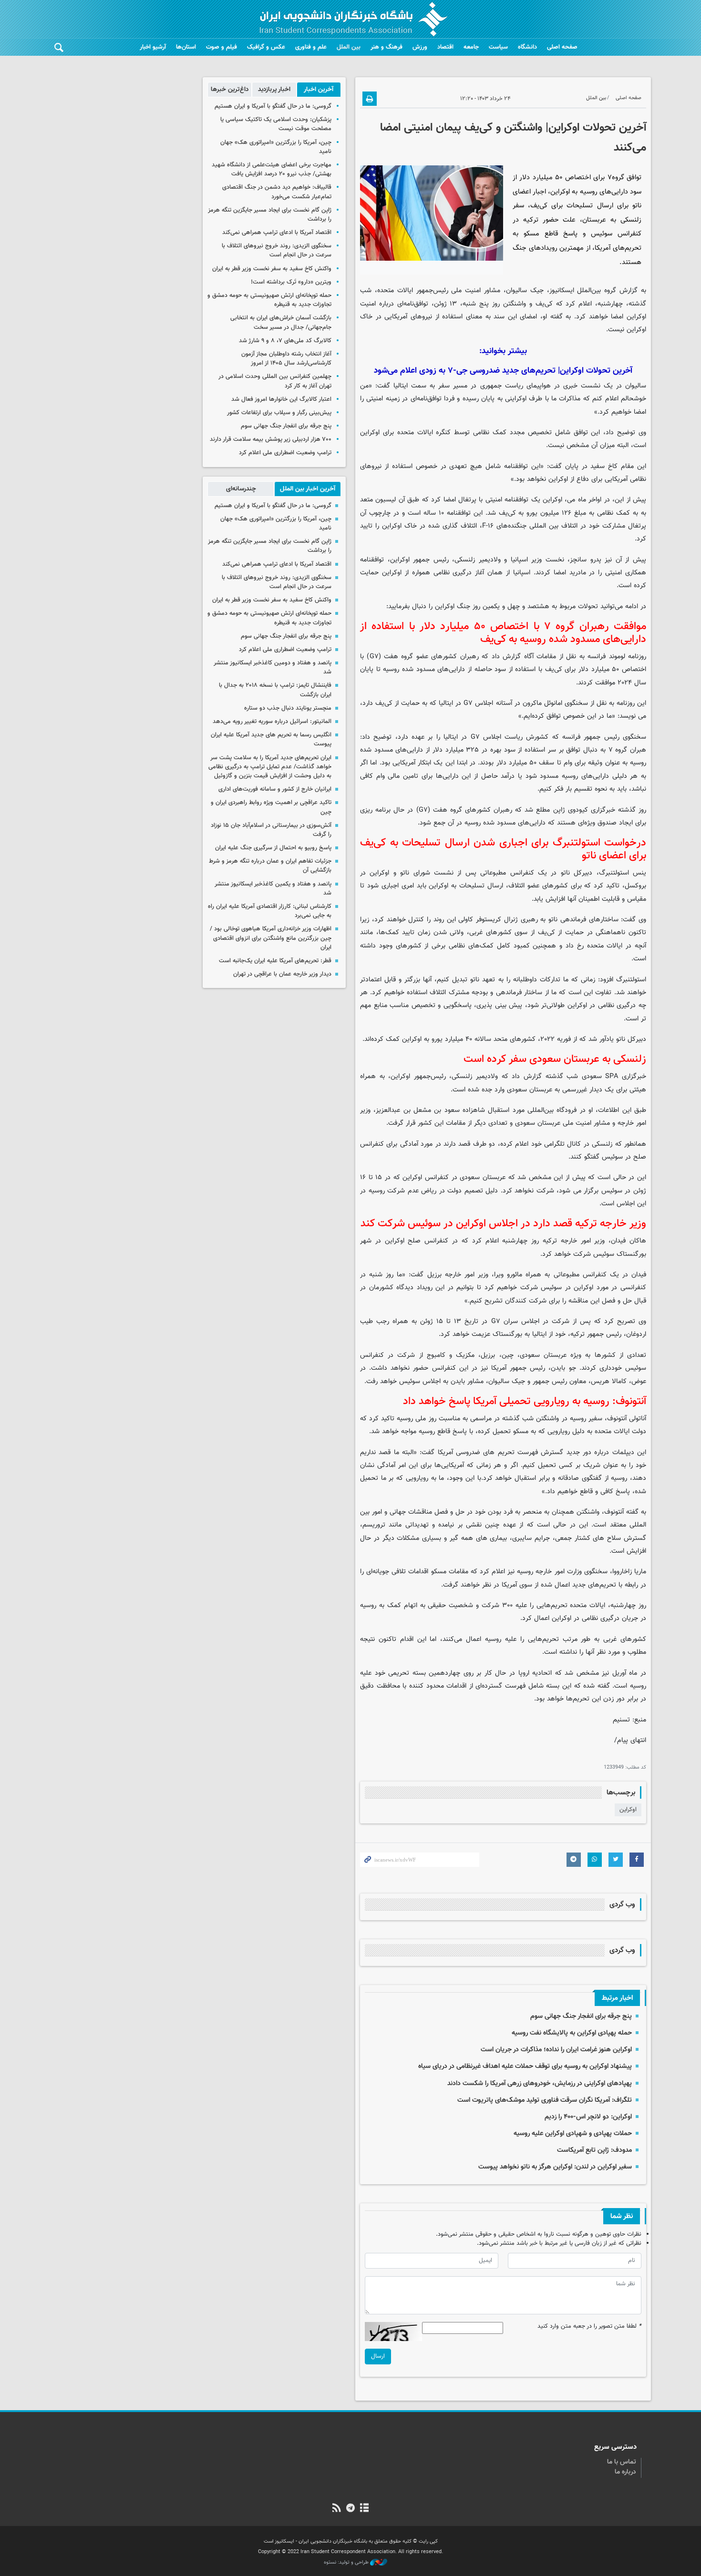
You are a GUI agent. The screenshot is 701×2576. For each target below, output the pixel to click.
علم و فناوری (311, 47)
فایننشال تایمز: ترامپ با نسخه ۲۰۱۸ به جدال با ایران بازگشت (275, 690)
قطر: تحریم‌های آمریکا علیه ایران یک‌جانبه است (275, 961)
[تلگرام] (350, 2509)
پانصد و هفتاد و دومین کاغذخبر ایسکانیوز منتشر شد (273, 667)
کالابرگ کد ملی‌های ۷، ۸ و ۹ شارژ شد (285, 341)
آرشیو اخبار (153, 47)
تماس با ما (622, 2462)
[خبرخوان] (336, 2509)
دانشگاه (527, 47)
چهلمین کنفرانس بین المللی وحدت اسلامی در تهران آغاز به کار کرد (275, 381)
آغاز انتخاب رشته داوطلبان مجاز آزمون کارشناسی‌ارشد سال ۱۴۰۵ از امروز (286, 359)
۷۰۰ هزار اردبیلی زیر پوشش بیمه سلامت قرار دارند (271, 439)
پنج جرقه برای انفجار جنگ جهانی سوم (581, 2016)
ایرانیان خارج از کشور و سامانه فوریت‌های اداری (275, 789)
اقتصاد (445, 47)
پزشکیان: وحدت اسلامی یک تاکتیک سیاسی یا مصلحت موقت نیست (276, 124)
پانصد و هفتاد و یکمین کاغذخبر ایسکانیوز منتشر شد (273, 889)
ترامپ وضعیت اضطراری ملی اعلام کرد (285, 453)
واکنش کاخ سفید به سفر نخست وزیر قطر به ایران (272, 269)
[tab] (319, 90)
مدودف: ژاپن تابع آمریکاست (594, 2150)
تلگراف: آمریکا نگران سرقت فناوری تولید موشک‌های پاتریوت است (545, 2100)
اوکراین (628, 1810)
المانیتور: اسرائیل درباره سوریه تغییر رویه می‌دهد (272, 722)
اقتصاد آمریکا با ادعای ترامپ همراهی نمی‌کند (277, 233)
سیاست (498, 47)
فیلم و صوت (222, 47)
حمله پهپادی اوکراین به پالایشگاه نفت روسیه (572, 2033)
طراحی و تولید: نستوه (347, 2563)
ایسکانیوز (562, 290)
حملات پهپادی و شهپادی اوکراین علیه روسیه (573, 2133)
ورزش (420, 47)
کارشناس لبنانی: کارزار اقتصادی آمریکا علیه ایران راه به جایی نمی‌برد (270, 911)
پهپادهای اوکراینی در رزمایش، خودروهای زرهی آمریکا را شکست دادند (540, 2083)
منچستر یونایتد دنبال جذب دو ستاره (288, 708)
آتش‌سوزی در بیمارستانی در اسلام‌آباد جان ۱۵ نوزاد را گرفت (271, 830)
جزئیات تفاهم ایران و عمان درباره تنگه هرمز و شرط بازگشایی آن (270, 866)
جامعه (471, 47)
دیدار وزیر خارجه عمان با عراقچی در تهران (282, 974)
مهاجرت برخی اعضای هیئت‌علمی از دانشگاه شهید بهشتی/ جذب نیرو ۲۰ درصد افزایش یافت (272, 169)
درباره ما (625, 2472)
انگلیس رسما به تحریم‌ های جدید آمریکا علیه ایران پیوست (271, 739)
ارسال (378, 2356)
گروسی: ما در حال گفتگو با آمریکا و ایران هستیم (273, 106)
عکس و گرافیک (266, 47)
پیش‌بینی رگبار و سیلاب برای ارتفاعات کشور (279, 413)
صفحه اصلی (562, 47)
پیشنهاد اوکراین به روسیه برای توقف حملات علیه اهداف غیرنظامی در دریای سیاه (525, 2066)
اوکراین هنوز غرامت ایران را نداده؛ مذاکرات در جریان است (556, 2050)
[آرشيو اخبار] (365, 2509)
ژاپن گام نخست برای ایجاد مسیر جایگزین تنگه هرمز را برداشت (270, 215)
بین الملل (349, 47)
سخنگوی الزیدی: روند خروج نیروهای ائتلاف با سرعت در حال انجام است (277, 250)
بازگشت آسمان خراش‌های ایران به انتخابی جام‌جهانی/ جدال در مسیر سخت (281, 322)
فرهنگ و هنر (387, 47)
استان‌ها (186, 47)
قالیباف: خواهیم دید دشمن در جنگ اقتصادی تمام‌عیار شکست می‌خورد (277, 192)
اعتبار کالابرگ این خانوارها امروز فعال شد (281, 399)
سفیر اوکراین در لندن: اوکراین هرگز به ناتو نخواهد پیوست (555, 2167)
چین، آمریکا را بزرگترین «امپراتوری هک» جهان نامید (276, 147)
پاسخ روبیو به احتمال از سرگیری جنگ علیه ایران (273, 848)
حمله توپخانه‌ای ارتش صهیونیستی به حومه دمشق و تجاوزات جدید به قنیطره (269, 300)
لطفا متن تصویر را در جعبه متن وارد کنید (589, 2327)
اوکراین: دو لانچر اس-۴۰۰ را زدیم (588, 2117)
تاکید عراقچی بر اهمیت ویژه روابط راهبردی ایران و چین (271, 807)
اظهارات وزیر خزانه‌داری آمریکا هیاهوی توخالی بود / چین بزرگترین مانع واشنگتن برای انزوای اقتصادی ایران (271, 938)
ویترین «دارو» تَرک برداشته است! (291, 282)
